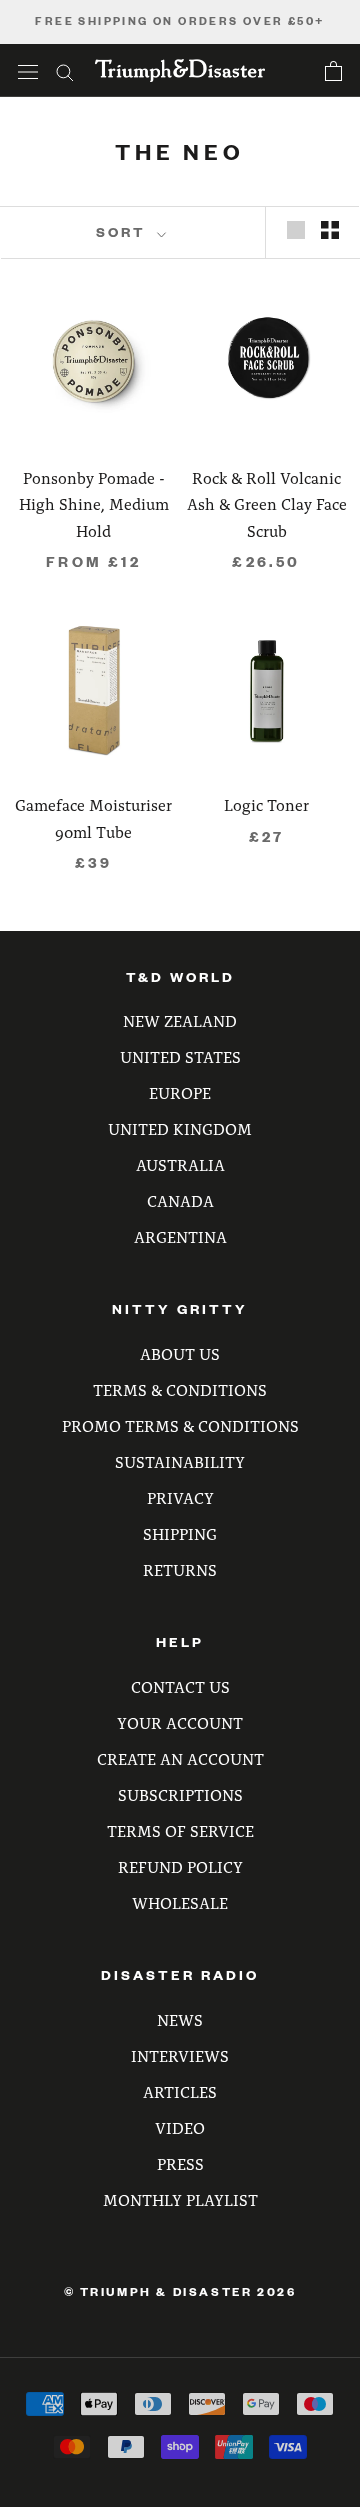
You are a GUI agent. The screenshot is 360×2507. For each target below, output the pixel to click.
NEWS (180, 2019)
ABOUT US (180, 1353)
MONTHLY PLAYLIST (180, 2199)
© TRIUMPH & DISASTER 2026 (180, 2291)
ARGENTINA (180, 1236)
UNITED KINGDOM (180, 1128)
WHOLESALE (180, 1902)
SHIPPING (180, 1533)
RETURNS (180, 1569)
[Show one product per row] (296, 229)
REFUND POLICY (180, 1866)
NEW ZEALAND (180, 1020)
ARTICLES (180, 2091)
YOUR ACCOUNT (180, 1722)
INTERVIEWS (180, 2055)
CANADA (180, 1200)
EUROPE (180, 1092)
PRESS (180, 2163)
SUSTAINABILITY (180, 1461)
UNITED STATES (180, 1056)
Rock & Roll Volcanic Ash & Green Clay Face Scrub (267, 504)
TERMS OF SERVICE (180, 1830)
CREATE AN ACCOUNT (180, 1758)
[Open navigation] (28, 70)
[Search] (65, 70)
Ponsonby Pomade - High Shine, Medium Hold (94, 504)
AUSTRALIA (180, 1164)
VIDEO (180, 2127)
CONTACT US (180, 1686)
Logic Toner (266, 804)
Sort (124, 231)
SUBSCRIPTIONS (180, 1794)
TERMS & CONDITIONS (180, 1389)
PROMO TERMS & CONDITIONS (180, 1425)
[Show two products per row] (330, 229)
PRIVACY (180, 1497)
